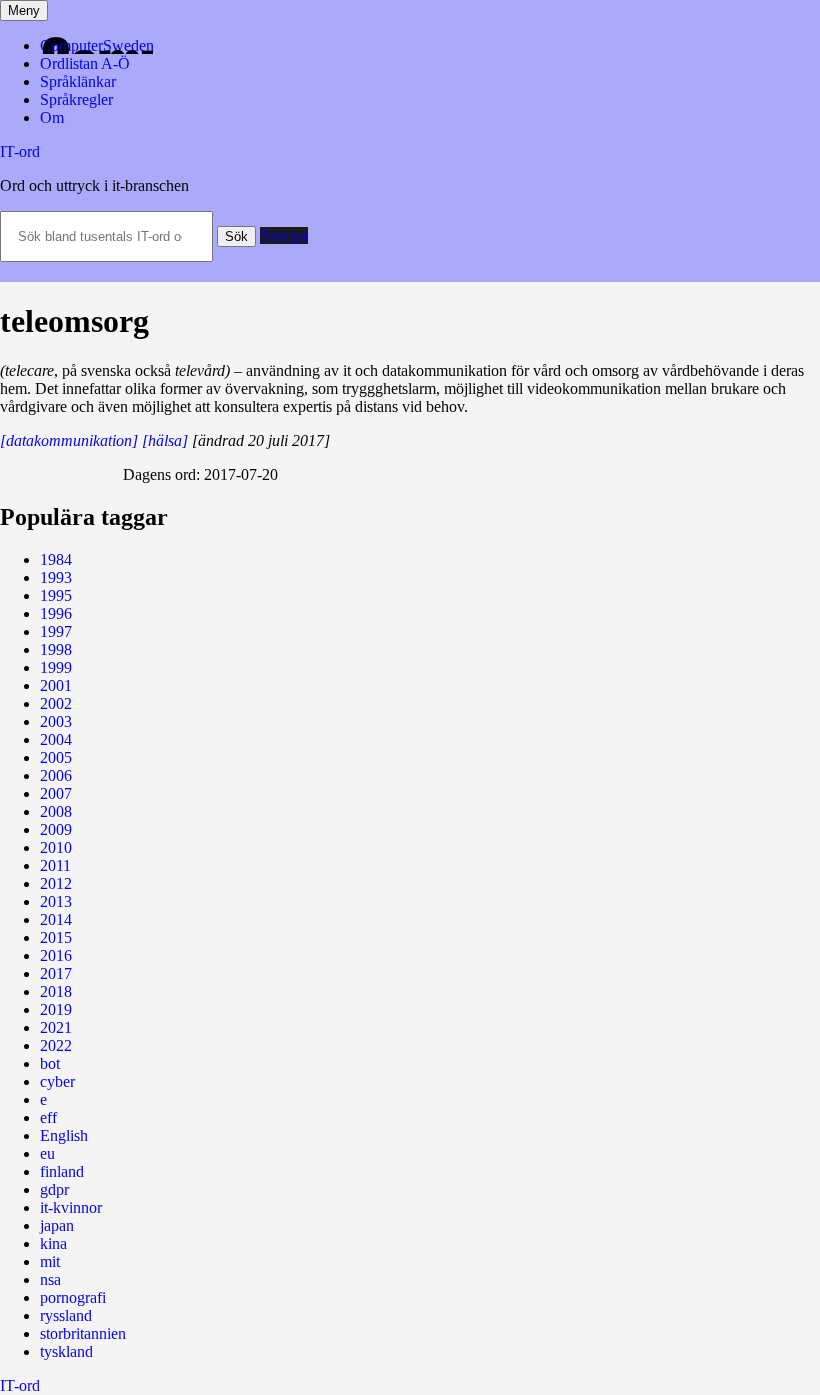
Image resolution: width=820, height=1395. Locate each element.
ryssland (66, 1315)
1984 (56, 559)
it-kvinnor (71, 1207)
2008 (56, 811)
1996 (56, 613)
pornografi (73, 1297)
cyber (57, 1081)
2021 (56, 1027)
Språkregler (76, 99)
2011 (55, 865)
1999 (56, 667)
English (64, 1135)
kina (53, 1243)
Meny (24, 10)
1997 (56, 631)
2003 (56, 721)
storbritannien (83, 1333)
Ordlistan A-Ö (85, 63)
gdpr (54, 1189)
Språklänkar (78, 81)
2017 (56, 973)
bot (50, 1063)
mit (50, 1261)
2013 (56, 901)
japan (57, 1225)
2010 (56, 847)
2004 (56, 739)
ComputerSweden (97, 45)
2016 (56, 955)
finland (62, 1171)
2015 (56, 937)
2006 (56, 775)
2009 (56, 829)
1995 (56, 595)
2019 (56, 1009)
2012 (56, 883)
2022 (56, 1045)
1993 (56, 577)
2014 (56, 919)
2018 (56, 991)
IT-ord (20, 151)
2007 (56, 793)
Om (52, 117)
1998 (56, 649)
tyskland (66, 1351)
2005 (56, 757)
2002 (56, 703)
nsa (50, 1279)
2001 (56, 685)
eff (48, 1117)
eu (47, 1153)
